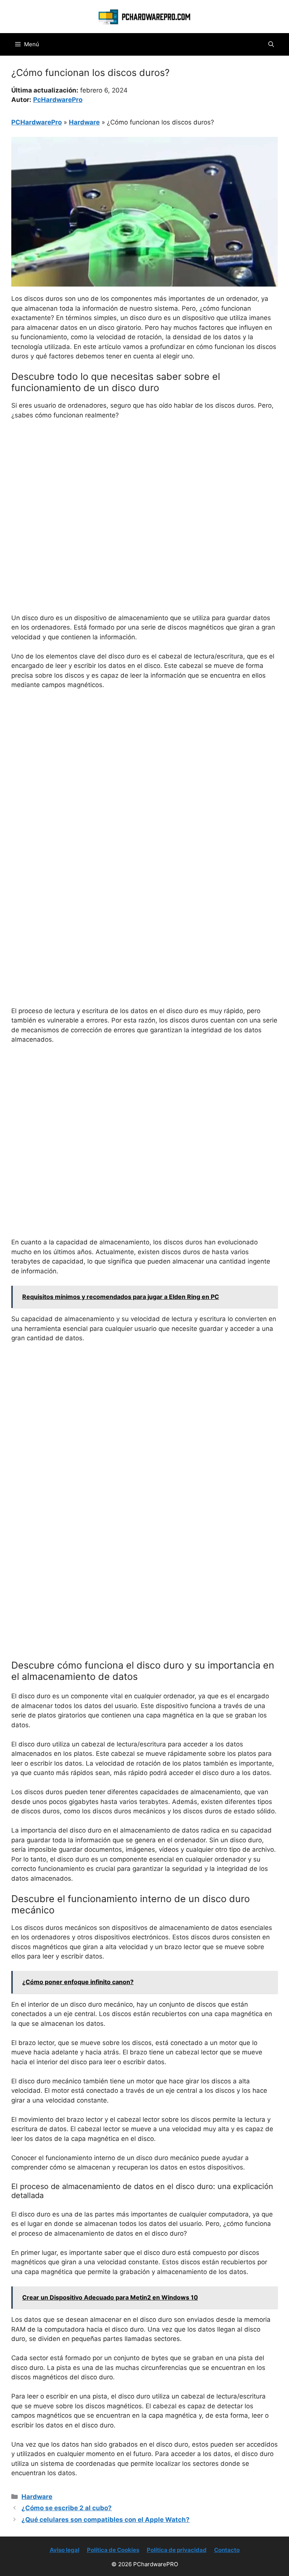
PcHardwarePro (58, 100)
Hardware (84, 122)
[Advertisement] (144, 482)
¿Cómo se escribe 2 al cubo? (67, 2508)
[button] (271, 44)
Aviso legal (65, 2550)
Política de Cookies (113, 2550)
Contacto (227, 2550)
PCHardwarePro (37, 122)
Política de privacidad (177, 2550)
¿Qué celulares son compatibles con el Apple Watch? (106, 2520)
